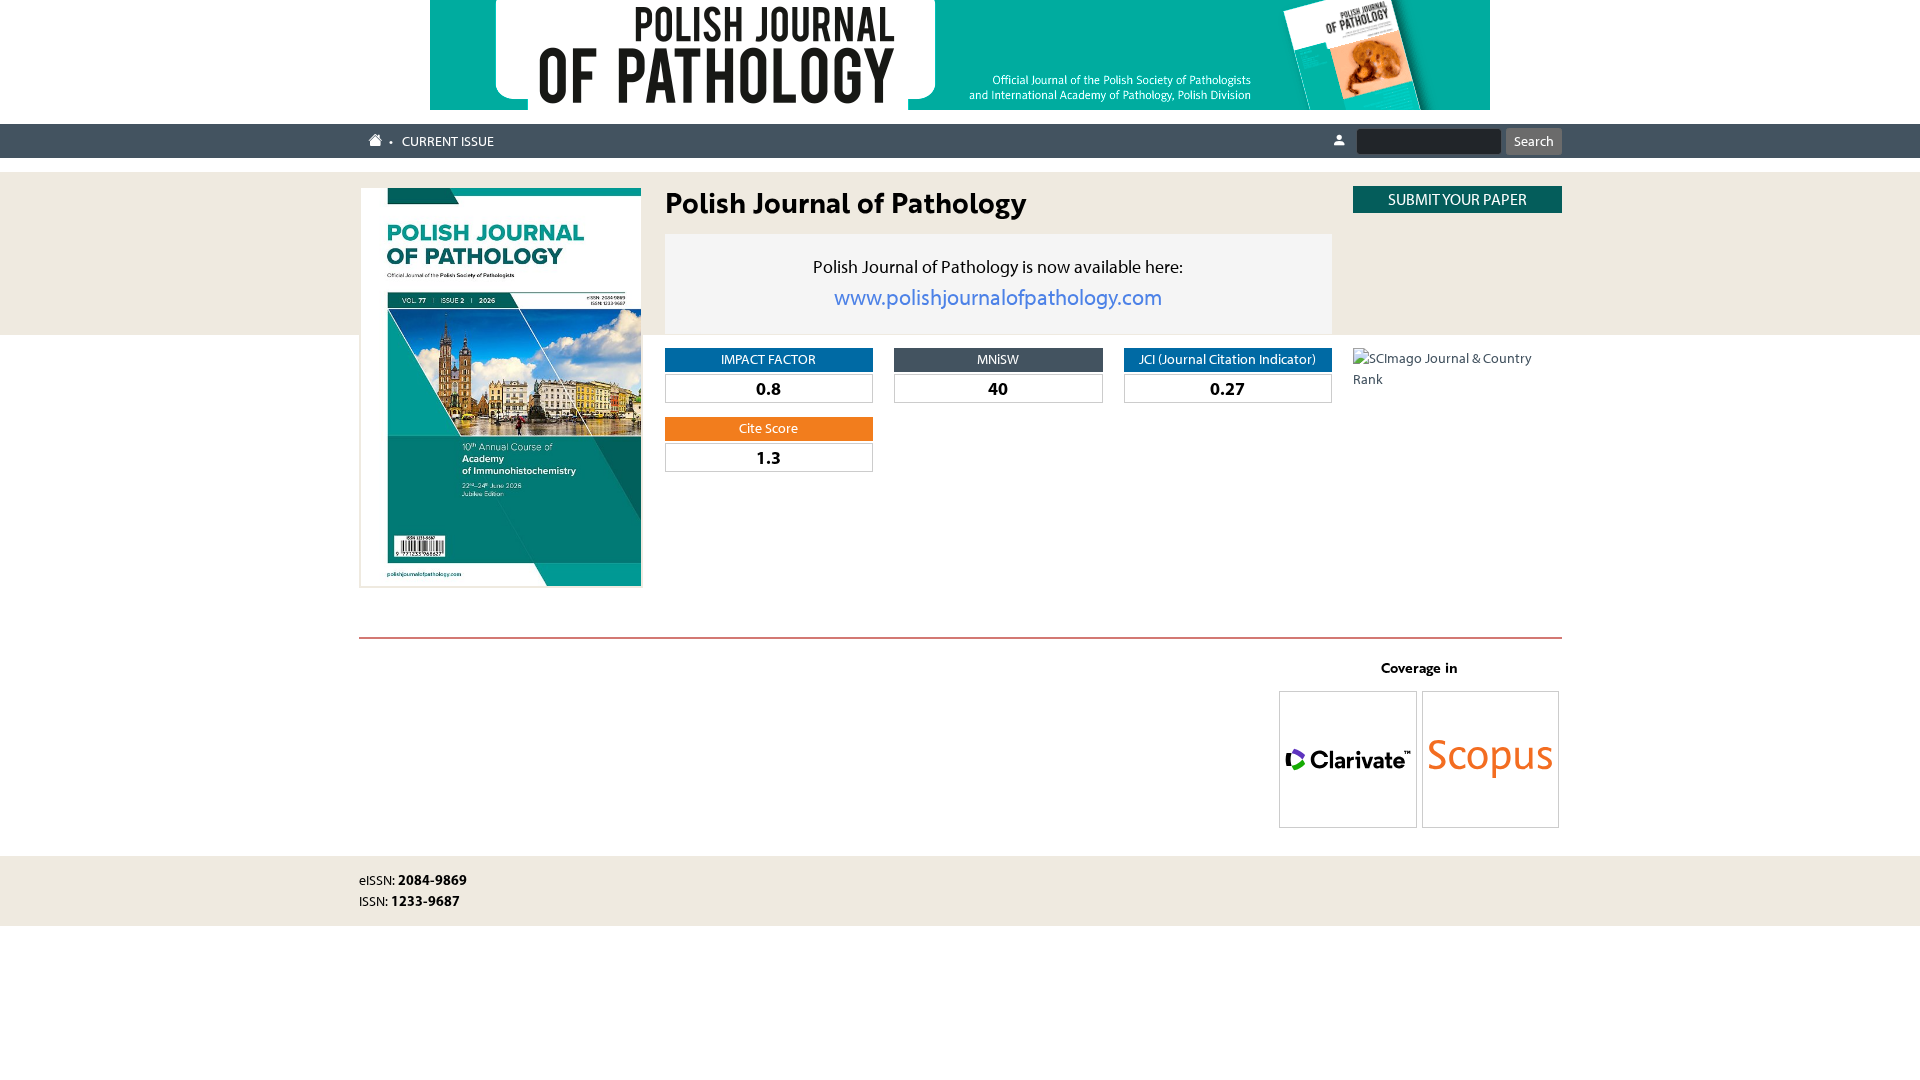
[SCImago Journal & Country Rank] (1457, 367)
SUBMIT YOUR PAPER (1457, 199)
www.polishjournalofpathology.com (998, 297)
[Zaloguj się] (1339, 141)
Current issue (448, 141)
